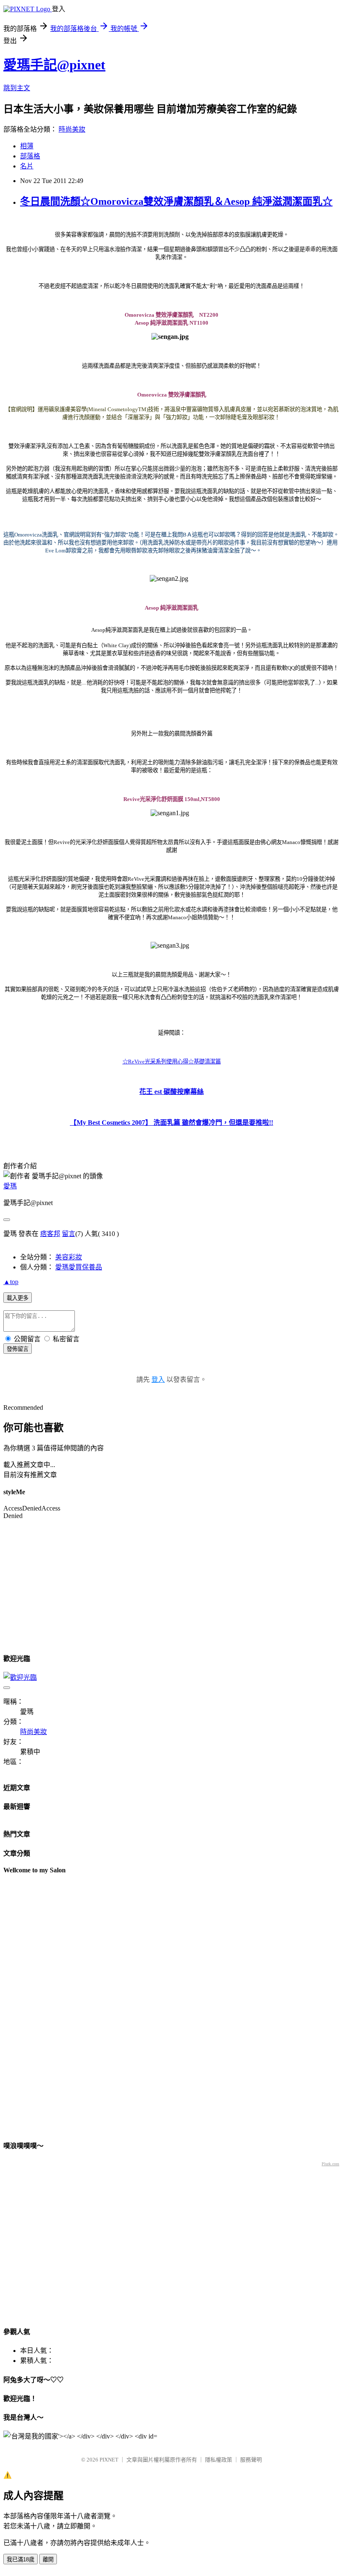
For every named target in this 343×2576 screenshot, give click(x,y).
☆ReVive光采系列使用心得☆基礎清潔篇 (172, 1062)
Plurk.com (330, 2164)
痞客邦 (50, 1234)
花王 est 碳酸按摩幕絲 (171, 1092)
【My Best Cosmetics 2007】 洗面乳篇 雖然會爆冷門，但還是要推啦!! (171, 1123)
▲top (11, 1282)
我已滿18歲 (20, 2559)
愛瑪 (10, 1186)
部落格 (30, 156)
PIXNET (109, 2460)
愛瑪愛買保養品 (79, 1267)
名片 (27, 166)
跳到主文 (17, 88)
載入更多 (18, 1298)
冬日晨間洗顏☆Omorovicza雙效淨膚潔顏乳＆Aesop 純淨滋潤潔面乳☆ (176, 201)
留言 (69, 1234)
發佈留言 (18, 1349)
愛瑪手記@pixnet (54, 65)
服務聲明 (251, 2460)
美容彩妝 (69, 1257)
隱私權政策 (219, 2460)
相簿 (27, 146)
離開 (48, 2559)
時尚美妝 (72, 129)
